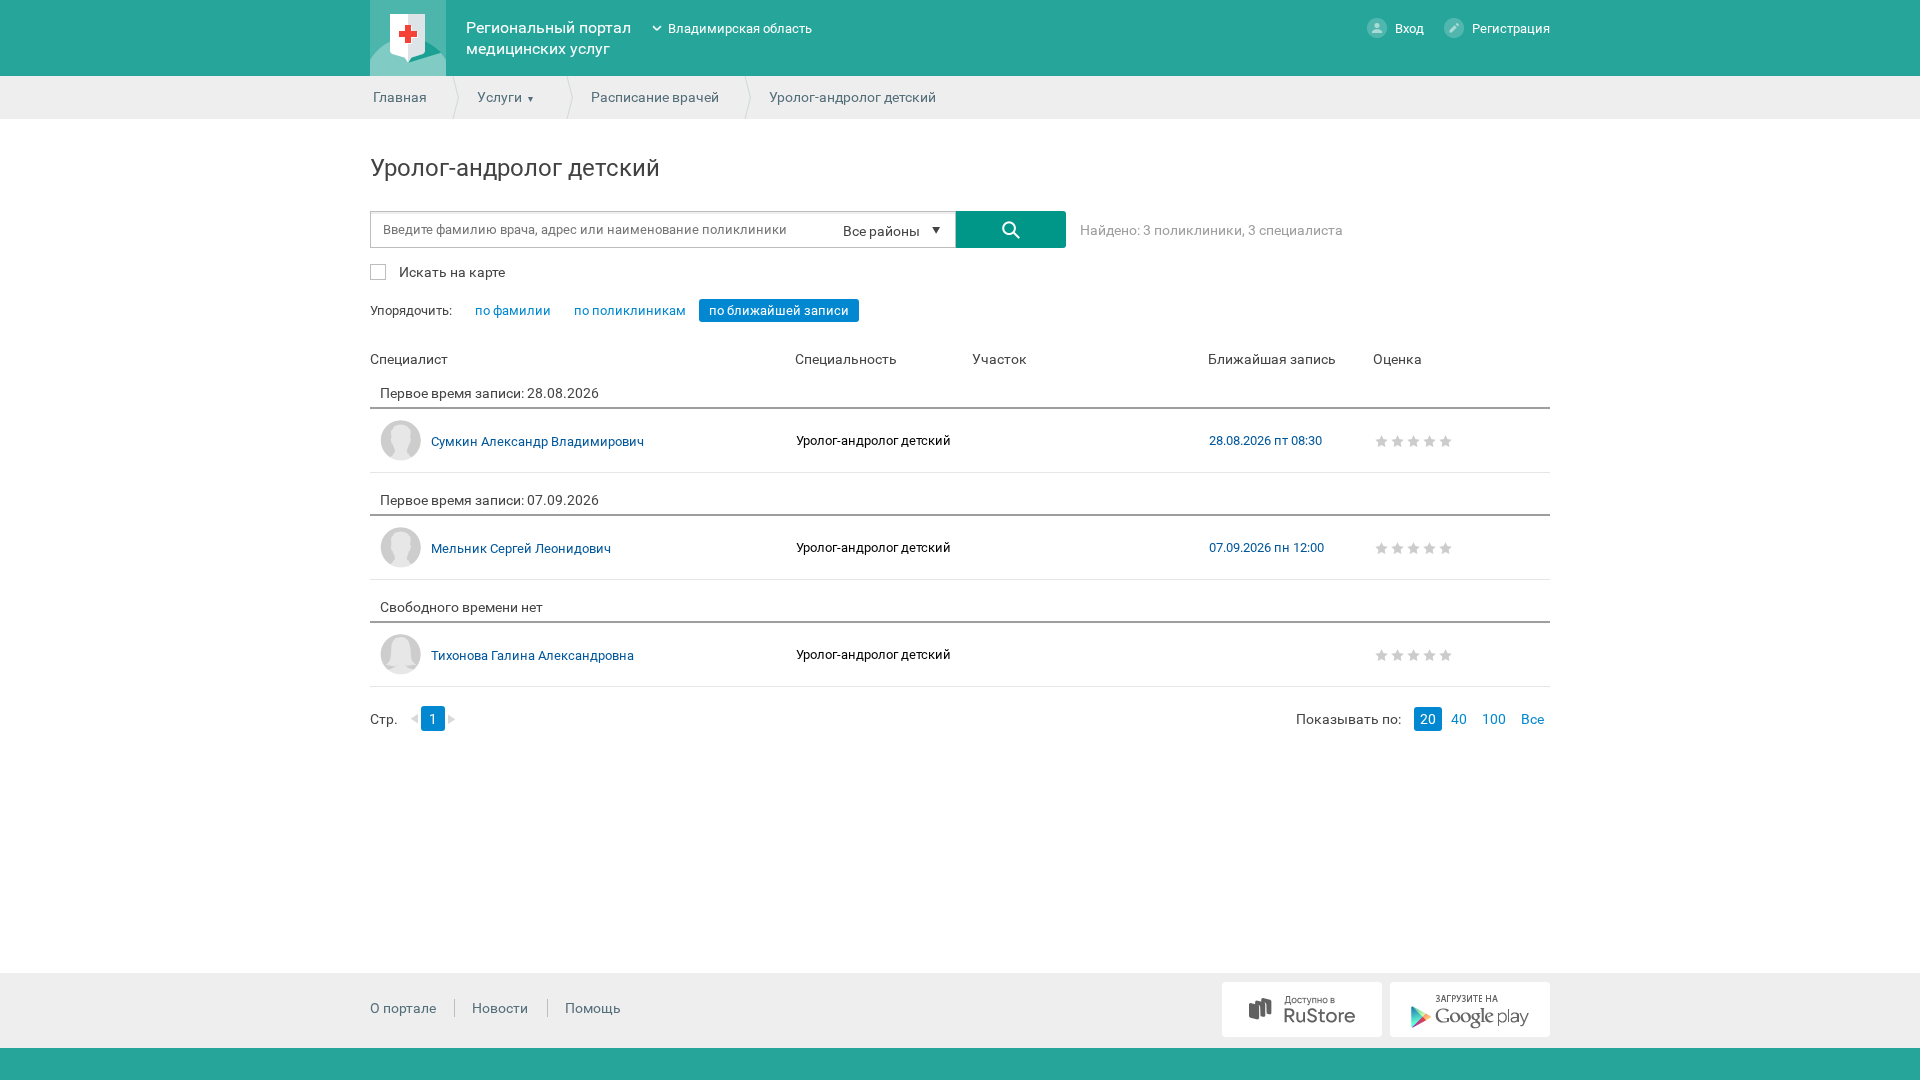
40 (1459, 719)
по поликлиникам (630, 310)
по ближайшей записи (779, 310)
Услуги (499, 97)
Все (1532, 719)
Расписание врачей (655, 97)
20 (1428, 719)
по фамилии (513, 310)
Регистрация (1511, 28)
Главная (400, 97)
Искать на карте (450, 271)
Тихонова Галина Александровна (532, 655)
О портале (403, 1008)
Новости (500, 1008)
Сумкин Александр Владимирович (537, 441)
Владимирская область (740, 28)
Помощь (593, 1008)
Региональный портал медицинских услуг (548, 38)
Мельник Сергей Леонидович (521, 548)
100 (1494, 719)
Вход (1409, 28)
